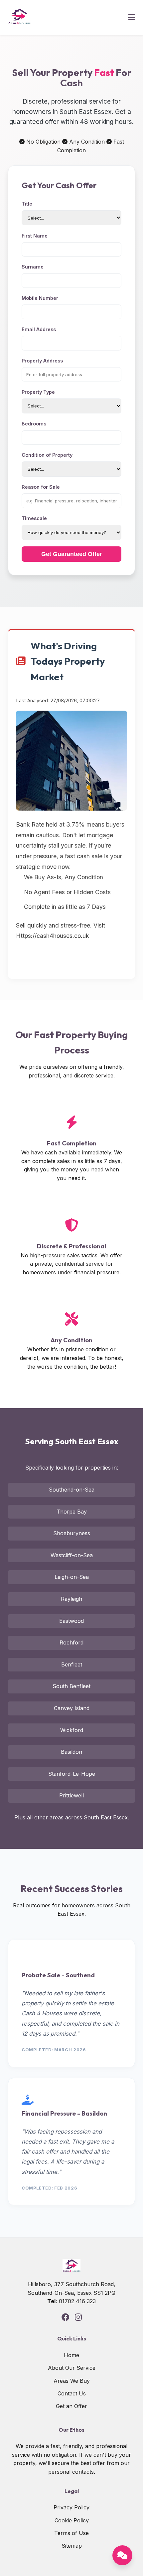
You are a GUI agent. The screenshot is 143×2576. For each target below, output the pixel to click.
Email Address (39, 329)
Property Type (38, 392)
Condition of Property (47, 455)
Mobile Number (40, 298)
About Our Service (72, 2368)
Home (71, 2355)
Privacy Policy (71, 2507)
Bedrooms (34, 424)
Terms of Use (71, 2533)
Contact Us (72, 2393)
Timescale (34, 518)
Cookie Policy (72, 2520)
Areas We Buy (72, 2381)
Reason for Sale (41, 487)
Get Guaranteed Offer (72, 554)
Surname (33, 267)
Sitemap (72, 2546)
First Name (35, 236)
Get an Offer (71, 2406)
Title (27, 204)
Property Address (42, 361)
